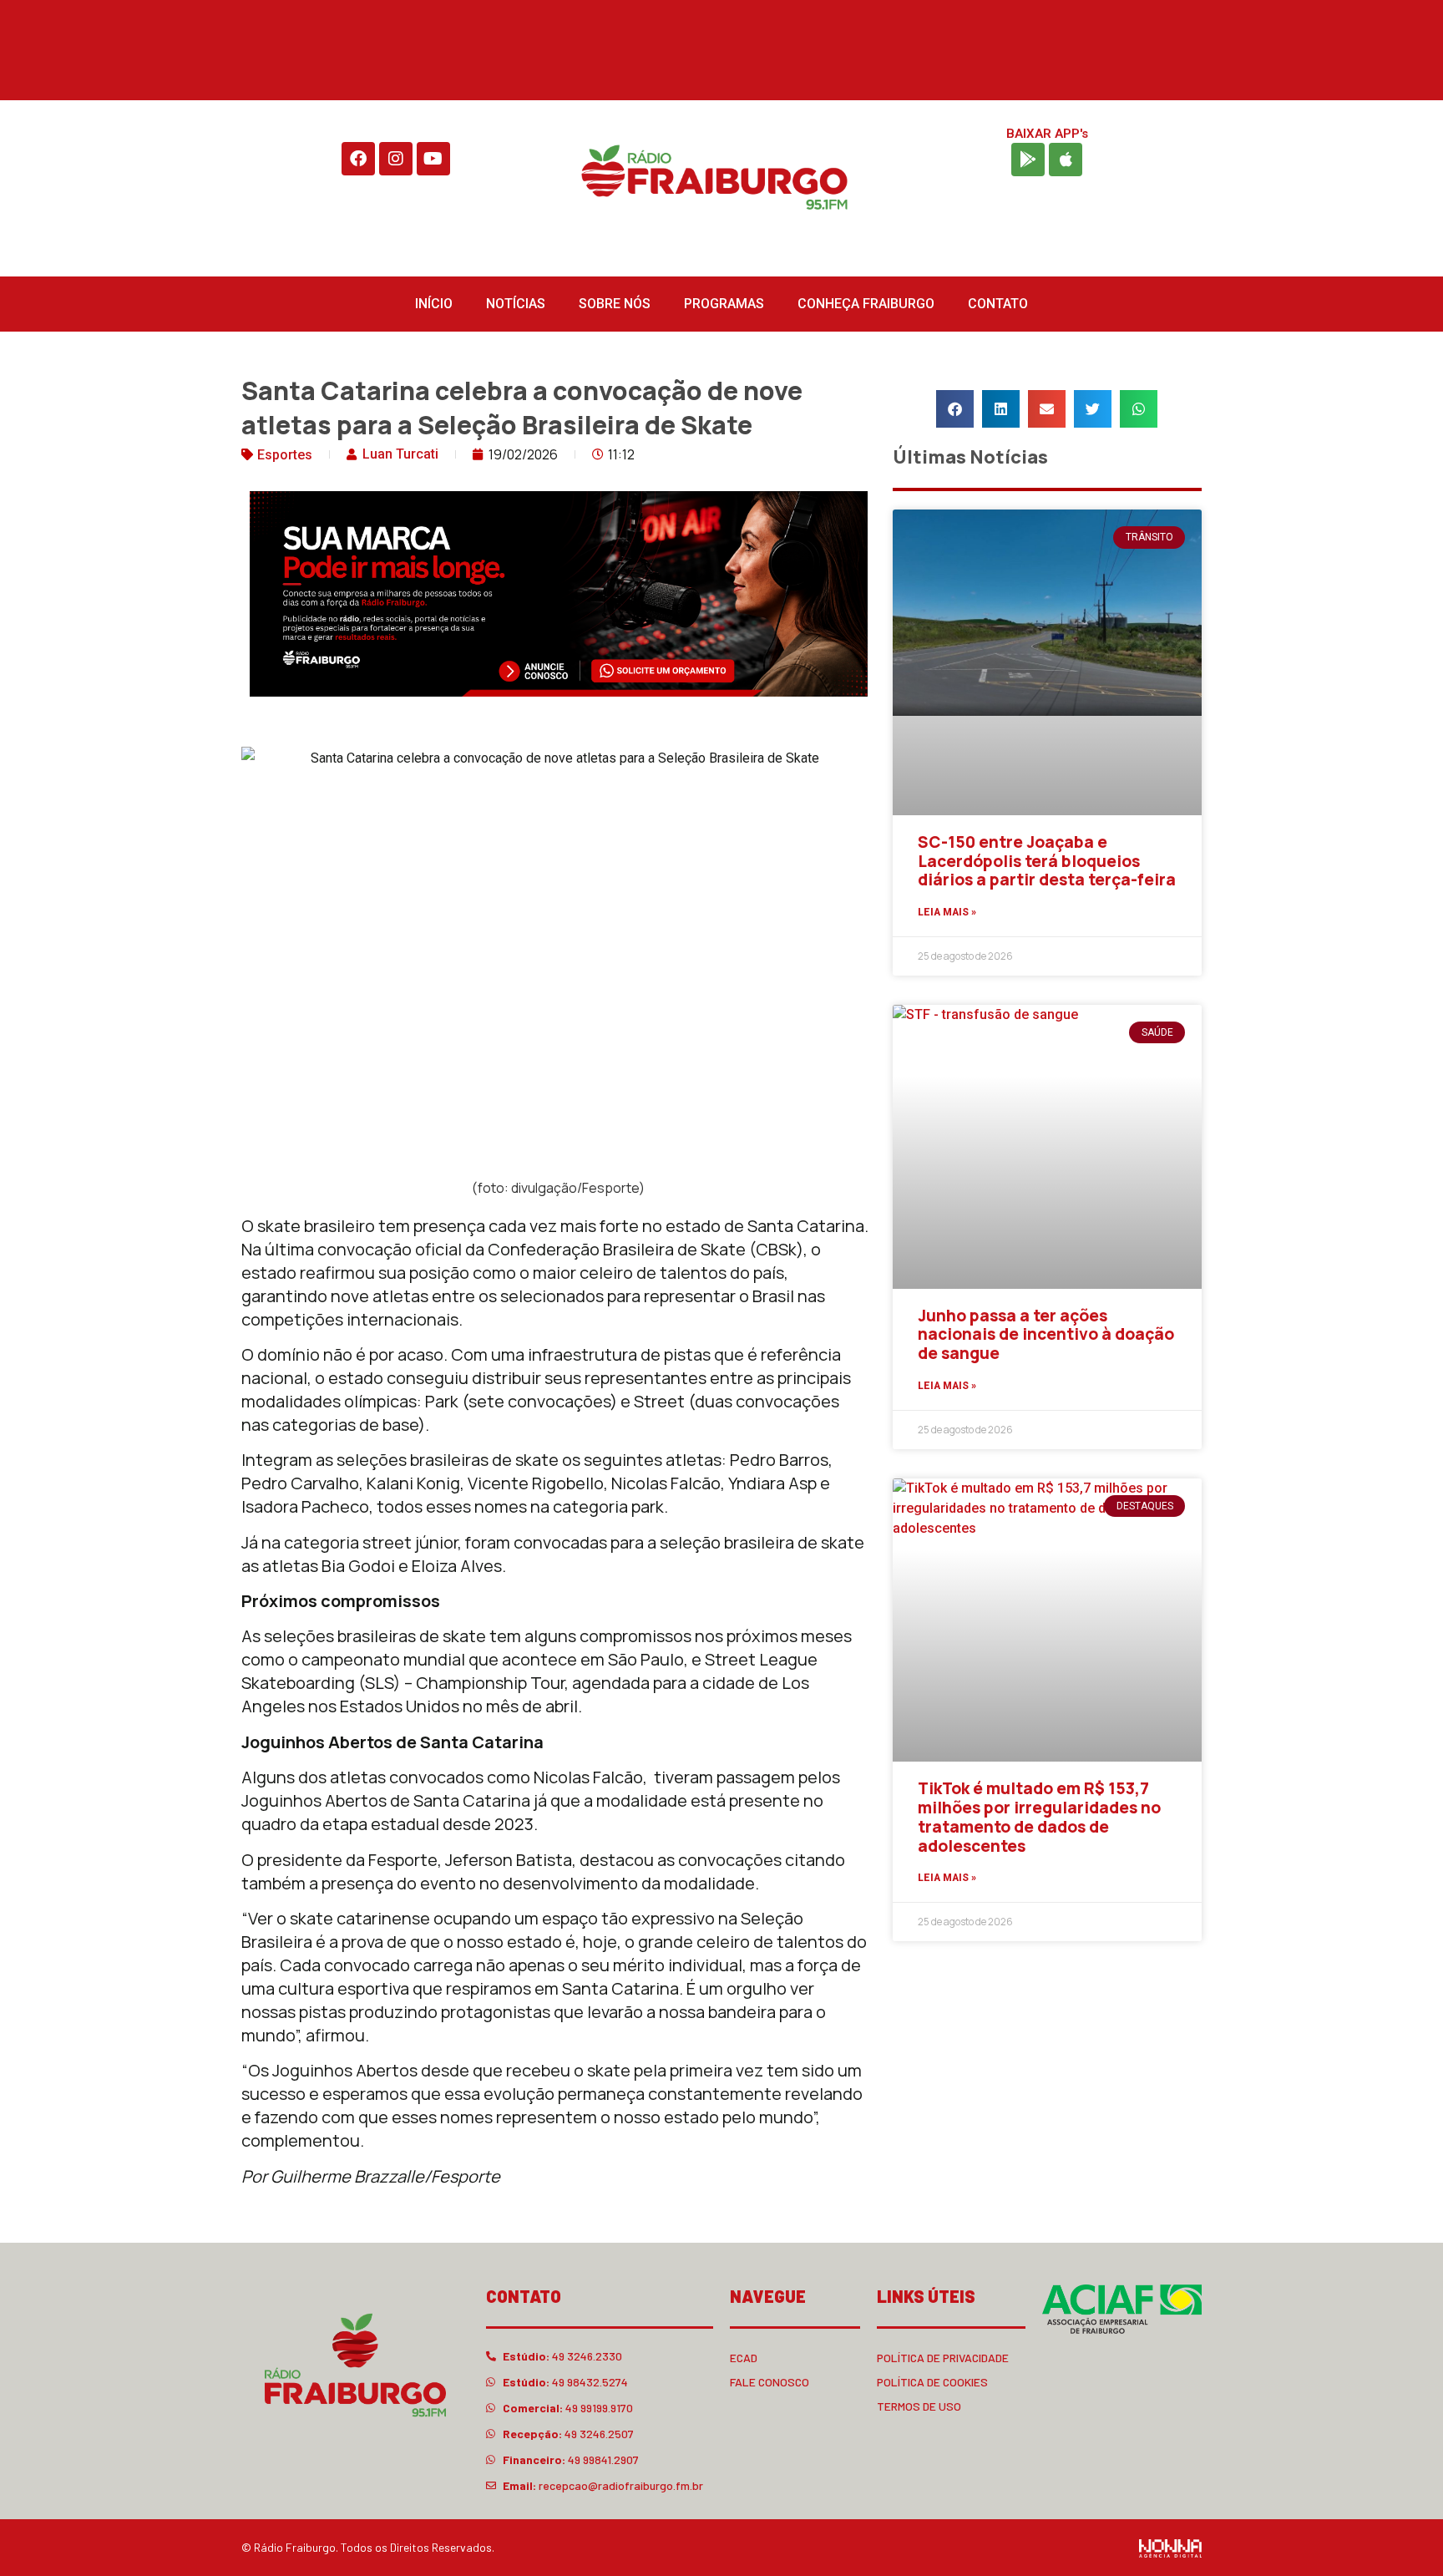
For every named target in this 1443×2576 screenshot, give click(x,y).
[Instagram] (396, 159)
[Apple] (1066, 160)
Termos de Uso (919, 2406)
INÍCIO (434, 304)
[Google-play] (1028, 160)
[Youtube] (433, 159)
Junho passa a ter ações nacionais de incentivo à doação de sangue (1046, 1335)
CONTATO (998, 304)
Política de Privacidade (943, 2358)
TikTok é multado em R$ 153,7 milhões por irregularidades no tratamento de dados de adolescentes (1039, 1817)
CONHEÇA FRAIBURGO (866, 304)
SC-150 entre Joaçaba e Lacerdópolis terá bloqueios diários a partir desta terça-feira (1047, 861)
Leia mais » (947, 912)
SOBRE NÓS (615, 304)
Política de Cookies (932, 2382)
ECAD (744, 2358)
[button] (955, 409)
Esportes (285, 455)
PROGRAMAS (724, 304)
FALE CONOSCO (770, 2382)
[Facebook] (358, 159)
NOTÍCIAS (516, 304)
